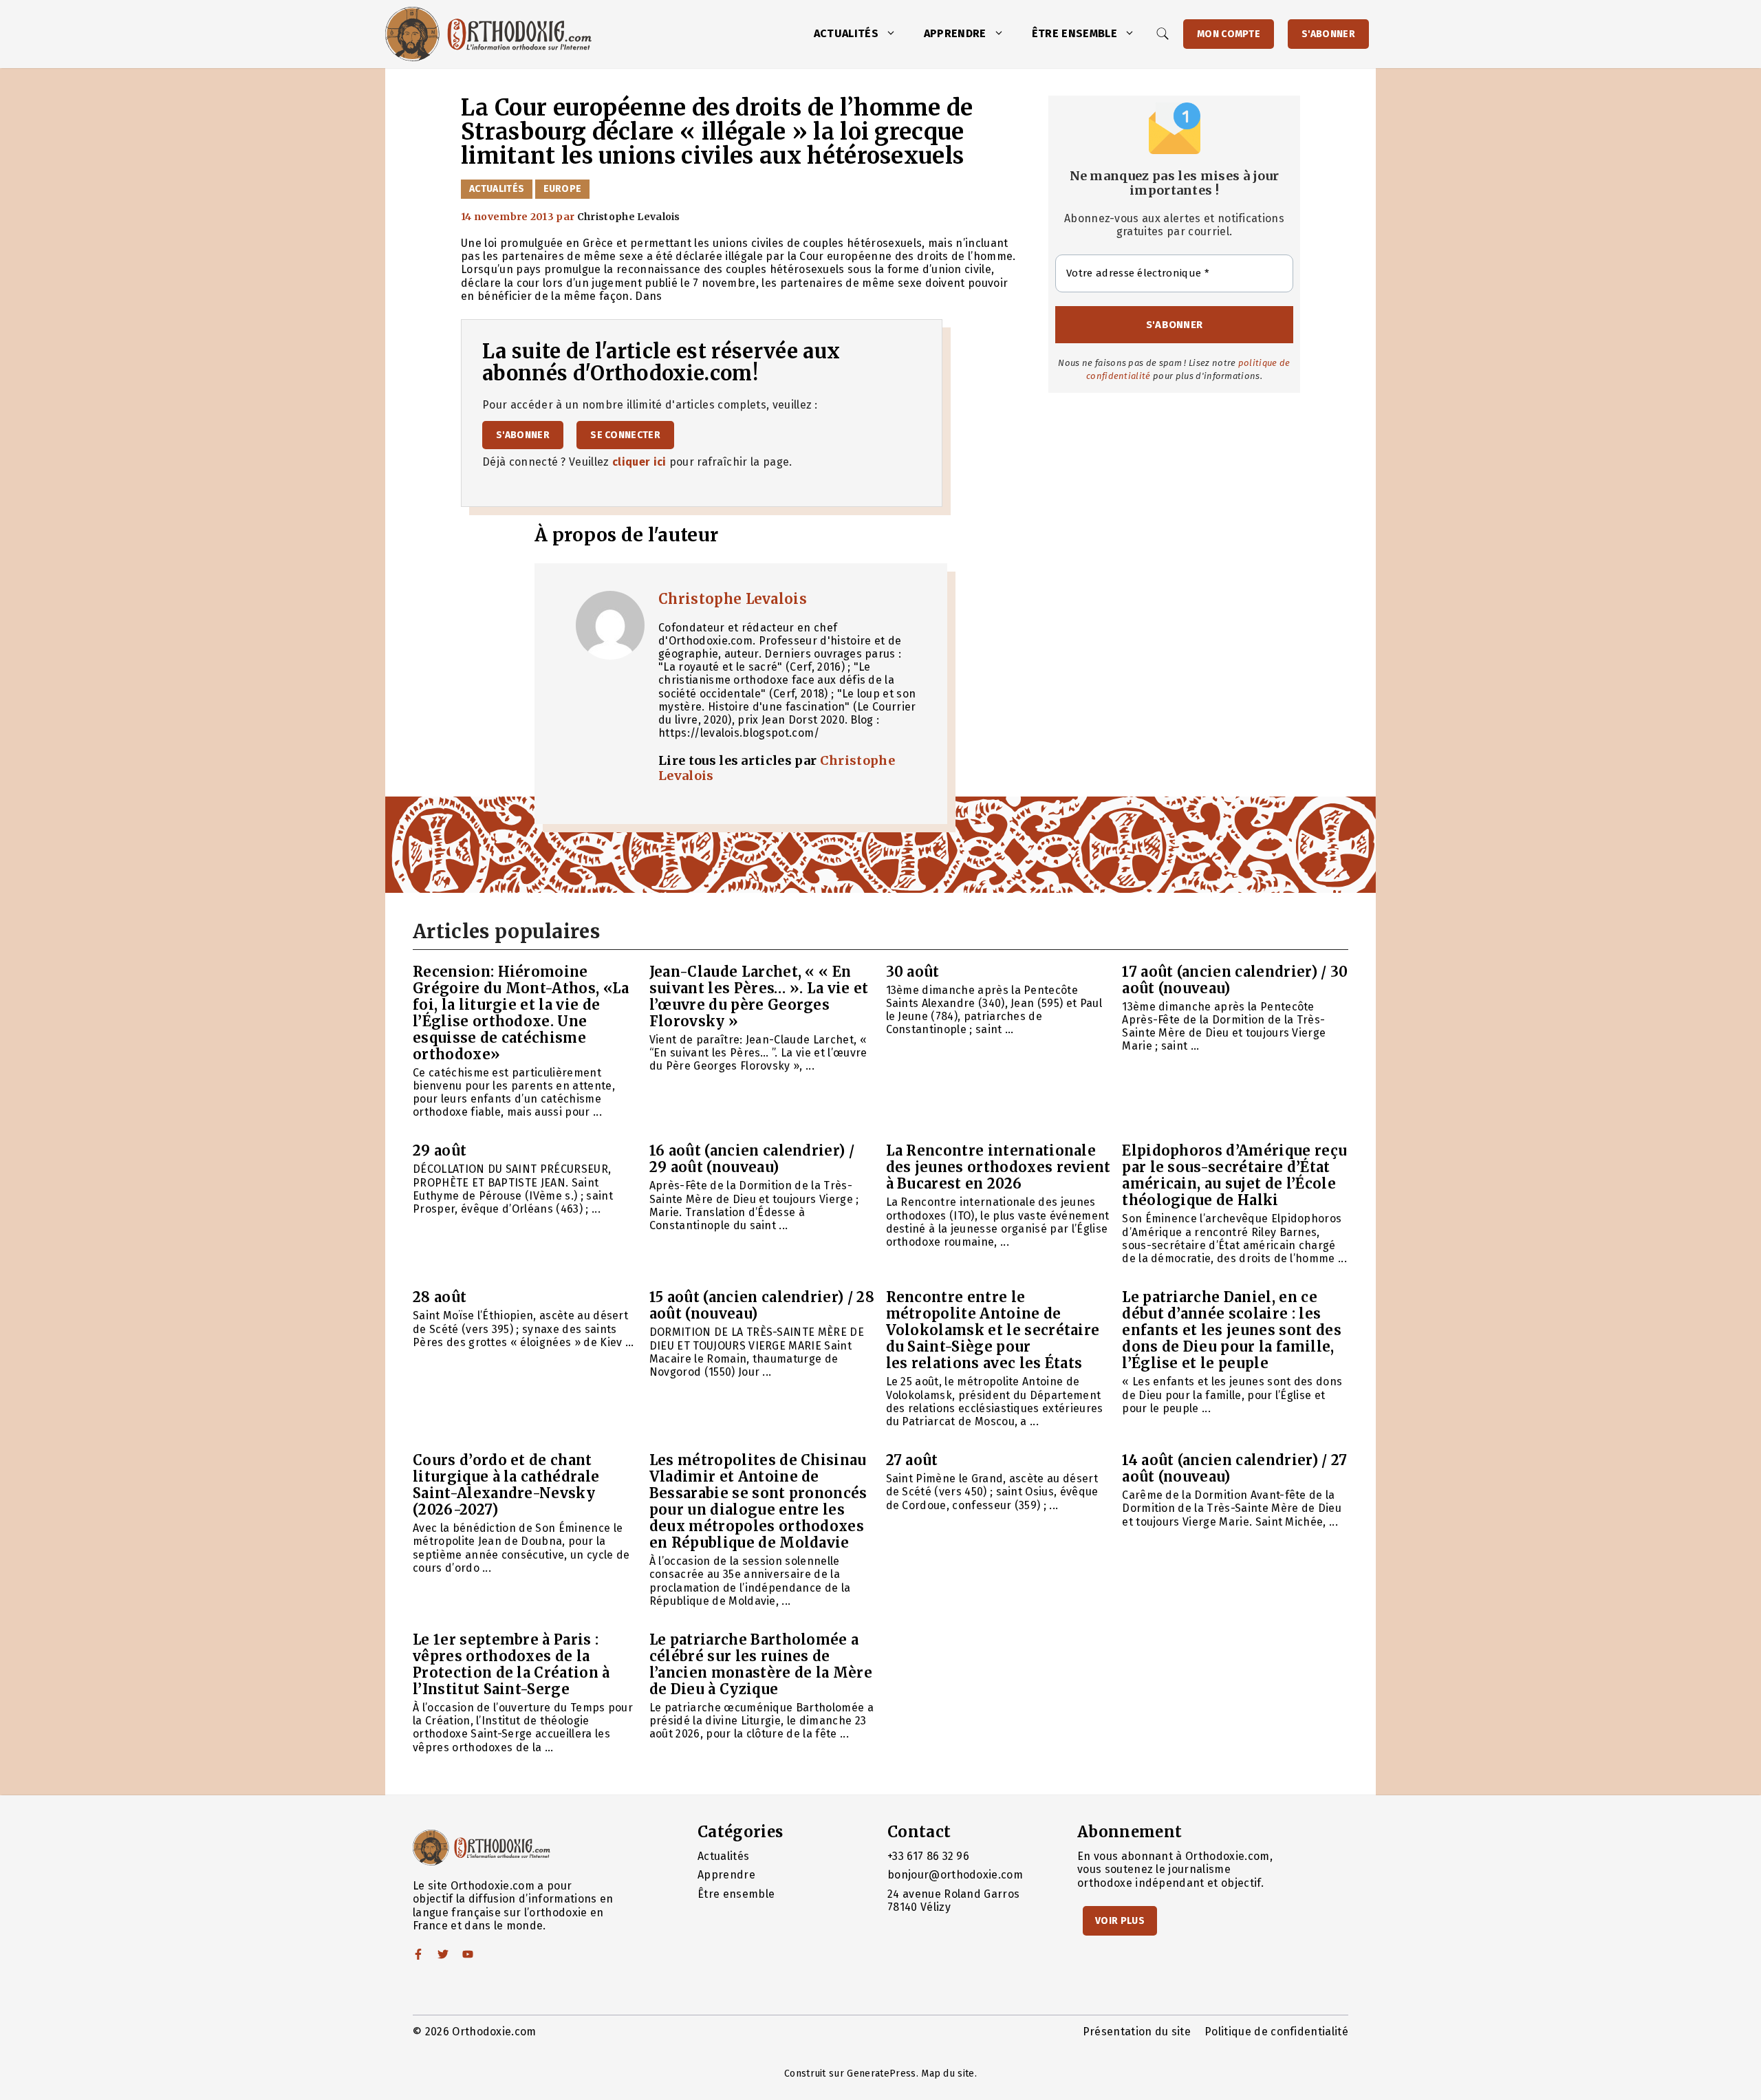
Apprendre (955, 33)
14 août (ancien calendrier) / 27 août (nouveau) (1234, 1468)
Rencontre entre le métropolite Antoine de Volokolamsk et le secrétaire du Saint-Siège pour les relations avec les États (993, 1330)
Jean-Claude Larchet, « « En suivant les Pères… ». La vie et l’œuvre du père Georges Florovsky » (759, 996)
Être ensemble (1074, 33)
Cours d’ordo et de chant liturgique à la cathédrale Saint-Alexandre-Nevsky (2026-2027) (506, 1485)
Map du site (948, 2074)
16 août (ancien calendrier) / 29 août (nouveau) (752, 1159)
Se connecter (625, 435)
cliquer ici (639, 462)
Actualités (846, 33)
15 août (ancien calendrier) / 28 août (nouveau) (762, 1305)
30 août (913, 972)
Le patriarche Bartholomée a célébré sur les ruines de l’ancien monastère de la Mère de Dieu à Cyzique (761, 1664)
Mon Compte (1229, 34)
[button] (894, 34)
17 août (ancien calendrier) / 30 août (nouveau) (1235, 980)
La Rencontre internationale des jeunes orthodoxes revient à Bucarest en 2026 (998, 1167)
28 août (440, 1297)
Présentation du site (1137, 2032)
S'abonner (1328, 34)
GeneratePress (881, 2074)
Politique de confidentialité (1276, 2032)
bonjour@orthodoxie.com (955, 1875)
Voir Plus (1120, 1921)
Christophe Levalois (733, 599)
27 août (912, 1460)
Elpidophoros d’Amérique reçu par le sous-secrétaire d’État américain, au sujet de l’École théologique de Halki (1234, 1175)
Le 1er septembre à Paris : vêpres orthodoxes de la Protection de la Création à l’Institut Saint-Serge (511, 1664)
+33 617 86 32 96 (928, 1856)
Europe (563, 189)
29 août (440, 1150)
